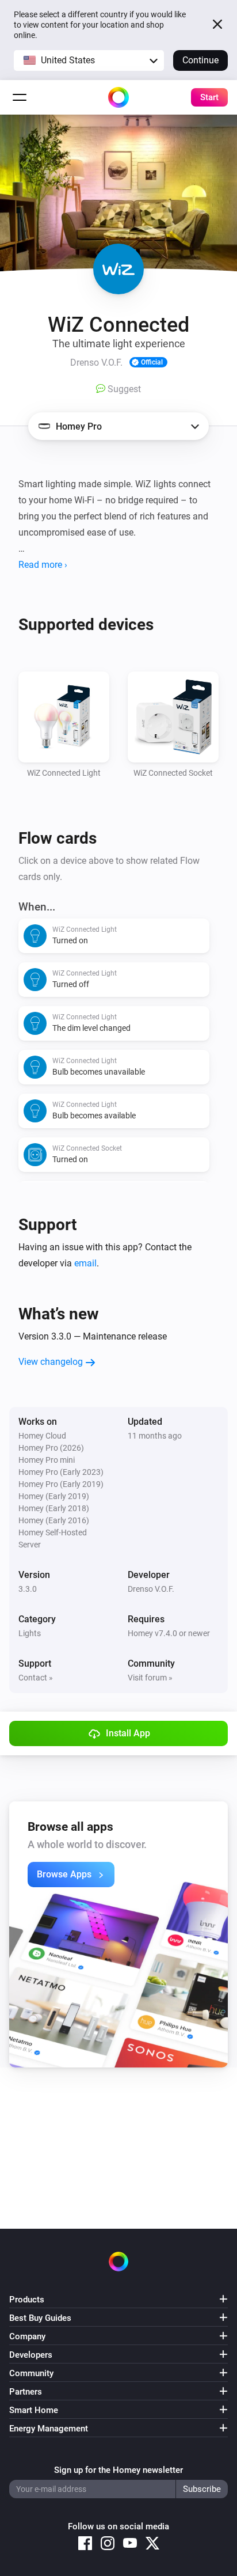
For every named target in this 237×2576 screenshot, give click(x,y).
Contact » (36, 1678)
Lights (30, 1633)
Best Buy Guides (40, 2318)
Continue (200, 60)
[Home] (118, 97)
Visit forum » (150, 1678)
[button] (89, 60)
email (85, 1263)
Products (27, 2300)
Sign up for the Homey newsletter (118, 2470)
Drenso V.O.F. (151, 1589)
